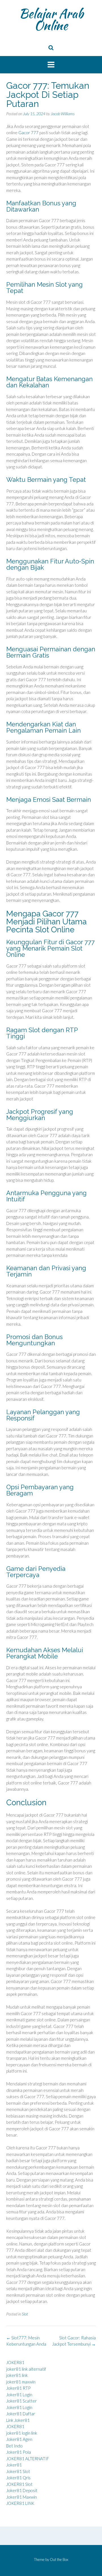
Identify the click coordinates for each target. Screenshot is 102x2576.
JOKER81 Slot (19, 2484)
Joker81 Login (19, 2395)
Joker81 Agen (19, 2439)
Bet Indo (14, 2446)
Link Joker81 (18, 2420)
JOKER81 (15, 2362)
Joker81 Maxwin (22, 2497)
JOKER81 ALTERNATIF (28, 2459)
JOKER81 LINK (20, 2503)
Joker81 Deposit (22, 2490)
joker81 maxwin (21, 2382)
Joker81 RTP (18, 2388)
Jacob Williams (63, 114)
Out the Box (59, 2560)
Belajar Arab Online (51, 19)
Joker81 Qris (18, 2478)
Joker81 (14, 2465)
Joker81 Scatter (22, 2401)
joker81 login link (22, 2433)
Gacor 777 (28, 133)
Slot (25, 2314)
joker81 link (17, 2375)
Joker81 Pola (19, 2452)
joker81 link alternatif (26, 2369)
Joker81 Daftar (21, 2414)
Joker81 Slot (18, 2471)
